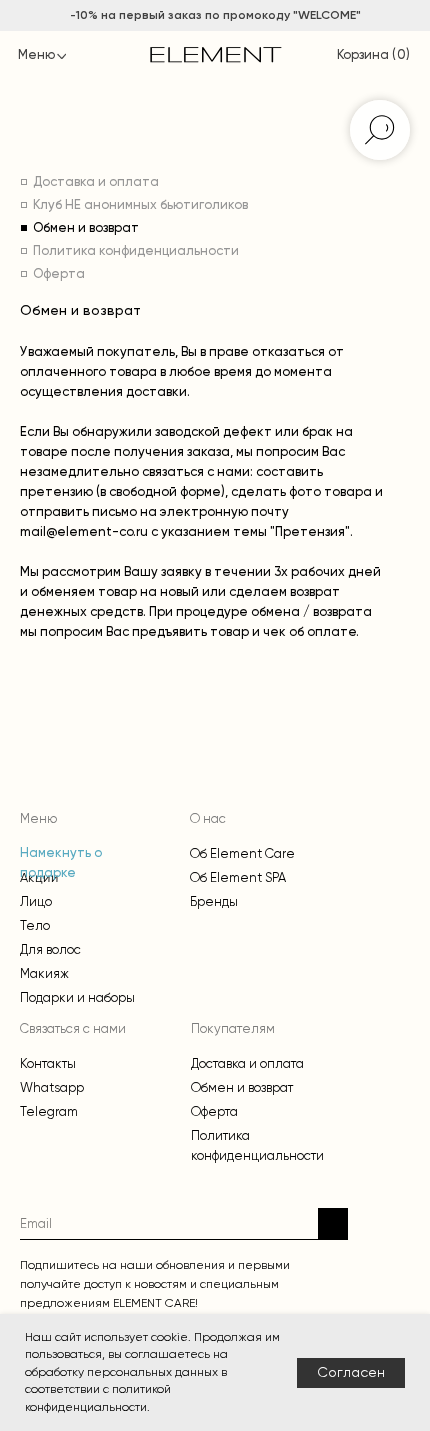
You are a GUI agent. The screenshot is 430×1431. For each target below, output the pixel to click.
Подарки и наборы (77, 997)
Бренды (214, 901)
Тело (35, 925)
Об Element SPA (238, 877)
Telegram (49, 1111)
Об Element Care (242, 853)
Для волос (50, 949)
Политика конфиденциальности (136, 251)
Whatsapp (52, 1087)
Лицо (36, 901)
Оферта (59, 274)
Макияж (44, 973)
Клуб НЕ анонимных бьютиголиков (140, 205)
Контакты (48, 1063)
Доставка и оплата (96, 182)
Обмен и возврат (86, 228)
